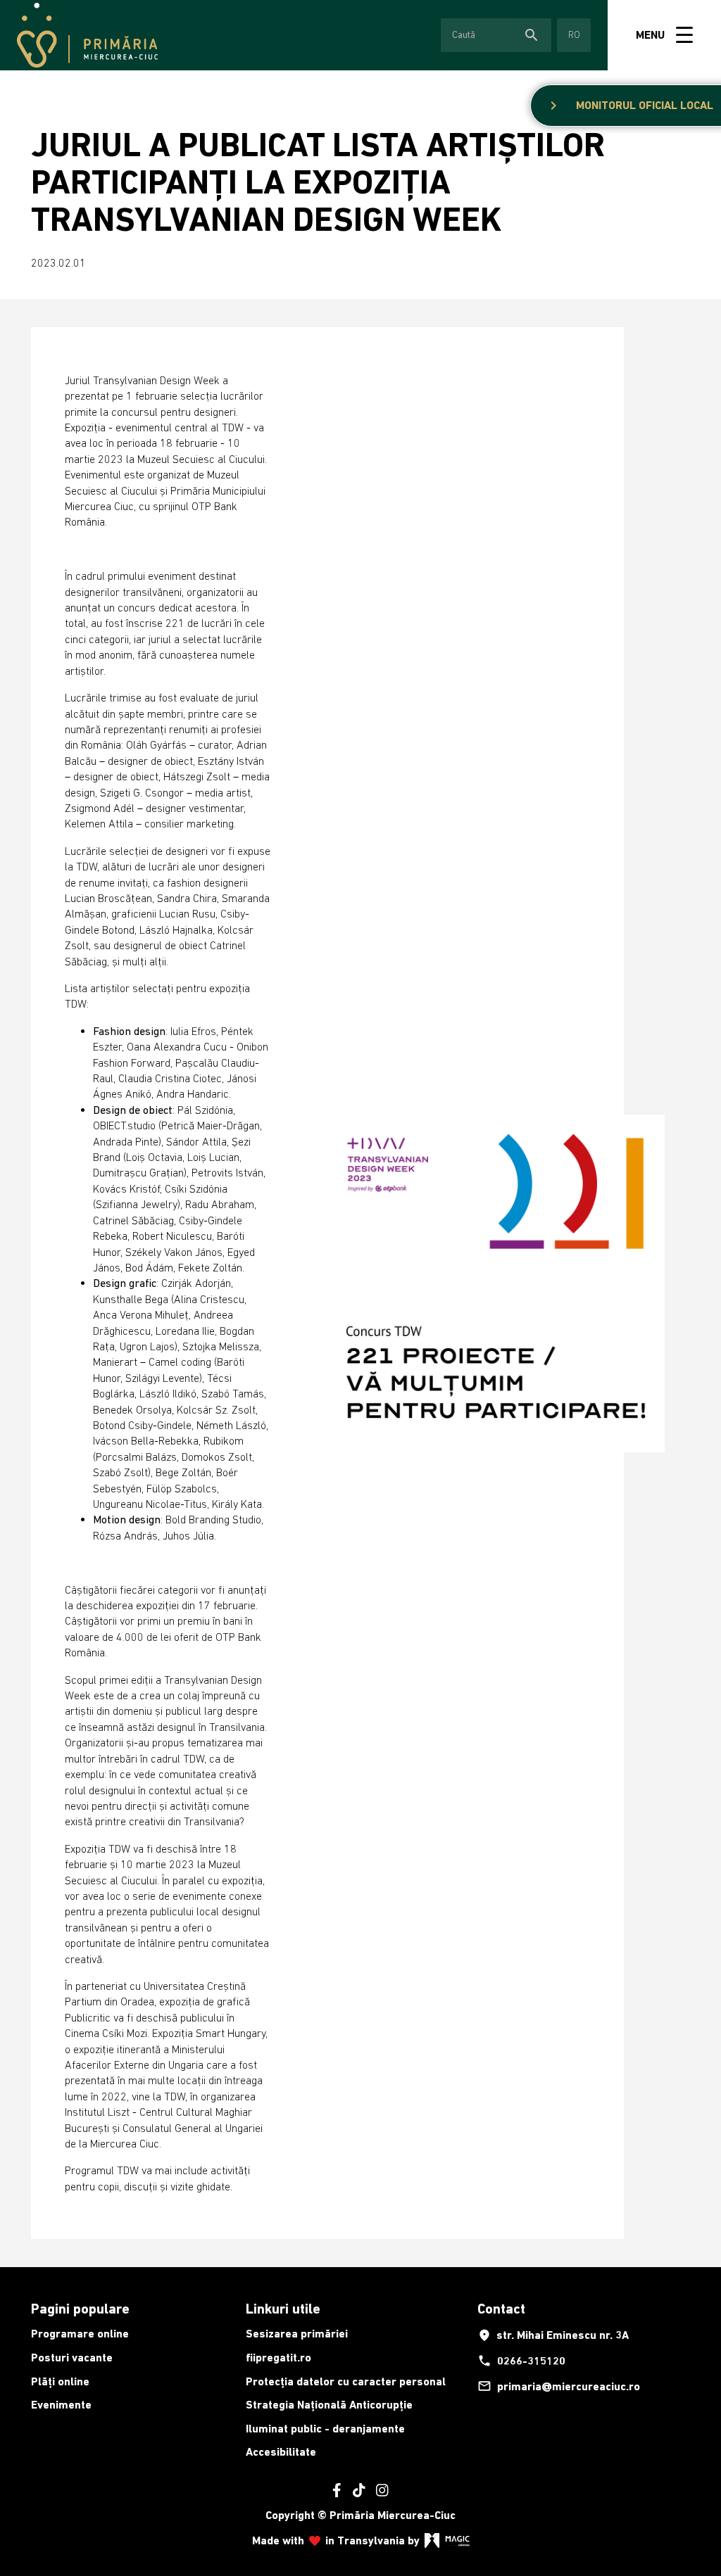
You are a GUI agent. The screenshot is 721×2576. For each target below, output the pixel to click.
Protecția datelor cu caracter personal (346, 2381)
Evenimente (61, 2405)
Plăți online (60, 2381)
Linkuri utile (283, 2309)
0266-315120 (521, 2361)
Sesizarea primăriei (297, 2334)
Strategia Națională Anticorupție (329, 2405)
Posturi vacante (72, 2358)
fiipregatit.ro (278, 2358)
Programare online (80, 2334)
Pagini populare (80, 2309)
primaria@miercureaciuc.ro (559, 2386)
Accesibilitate (281, 2452)
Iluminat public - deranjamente (325, 2429)
